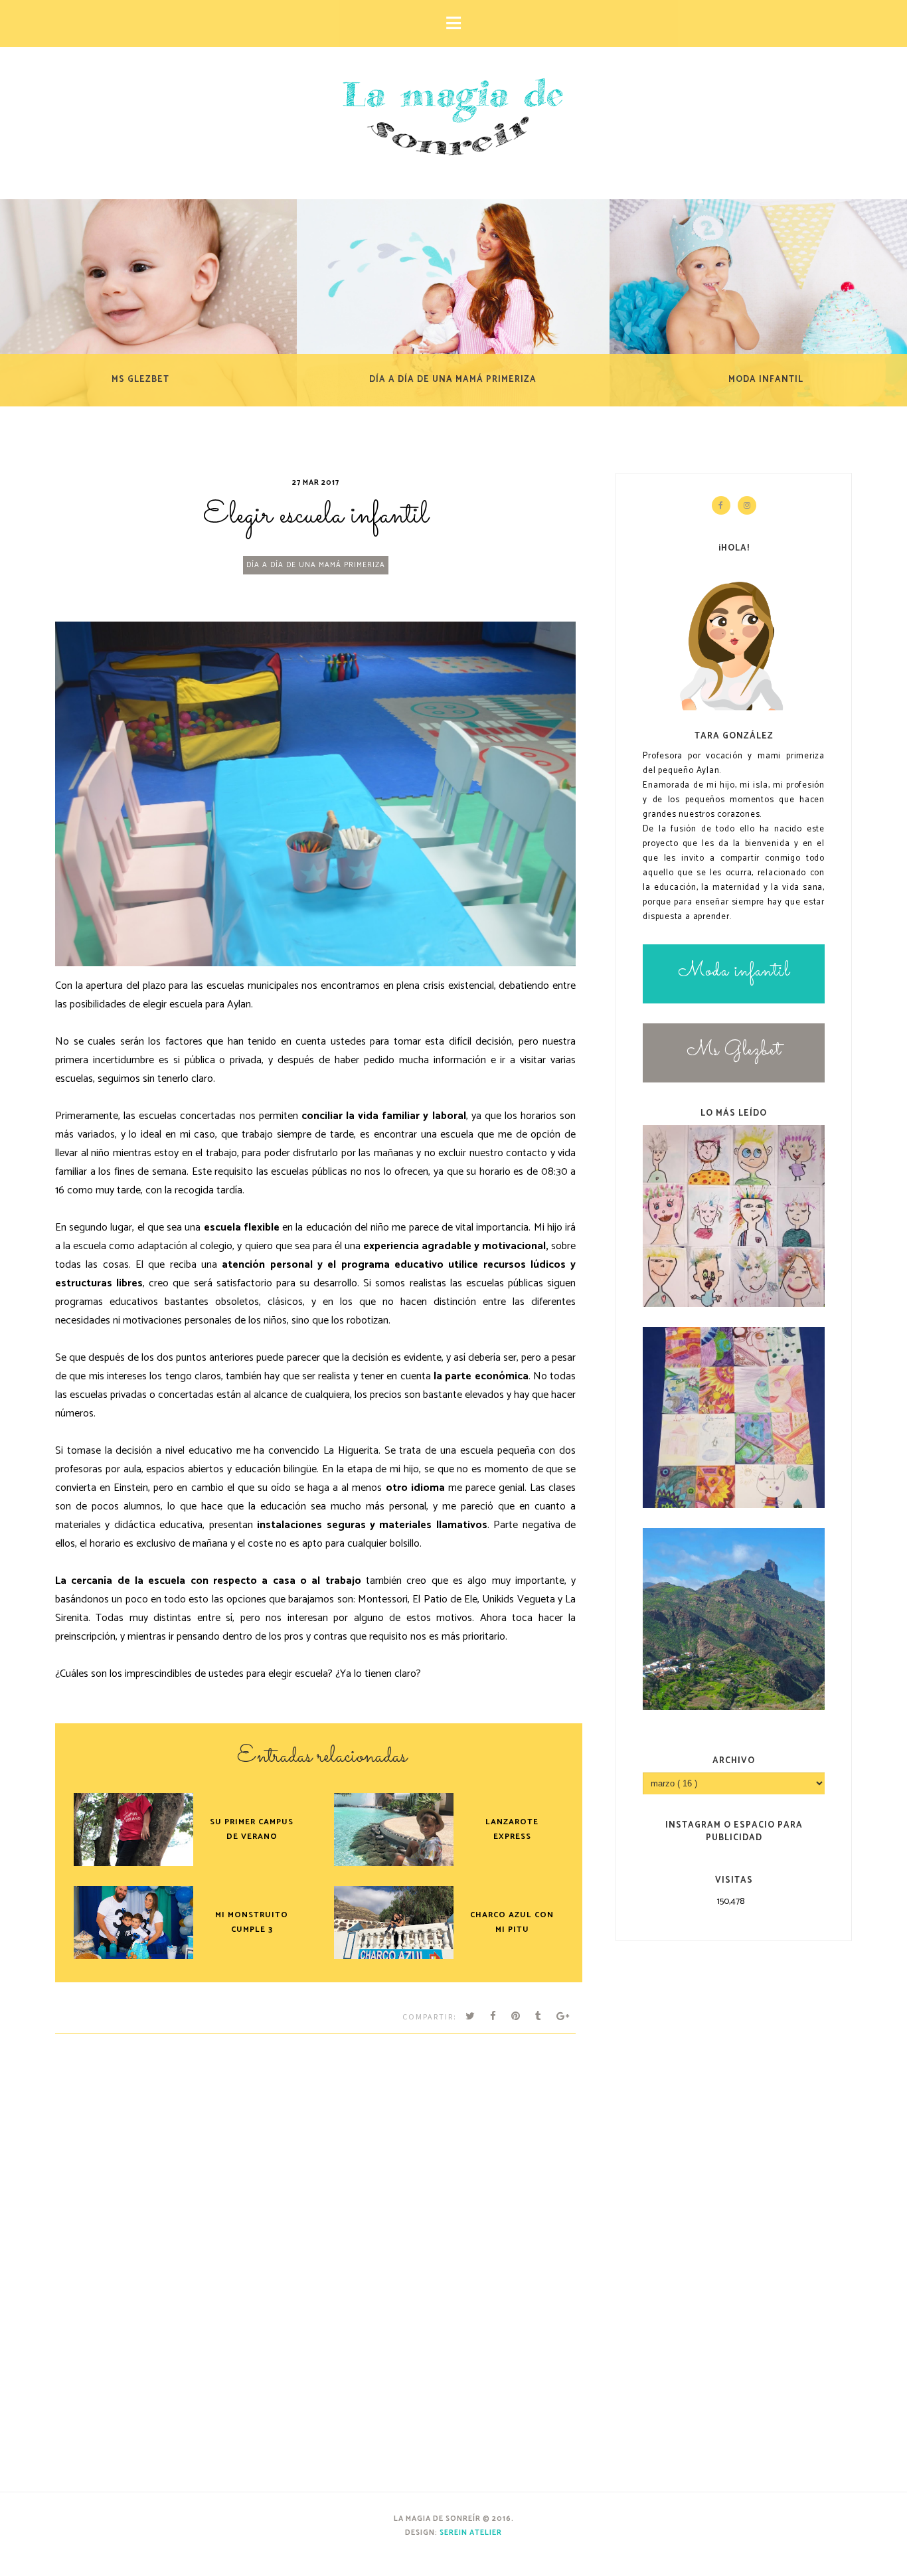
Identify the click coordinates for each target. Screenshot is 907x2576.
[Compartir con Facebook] (493, 2017)
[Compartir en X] (470, 2017)
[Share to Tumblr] (538, 2017)
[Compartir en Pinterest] (516, 2017)
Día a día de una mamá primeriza (316, 565)
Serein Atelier (471, 2533)
